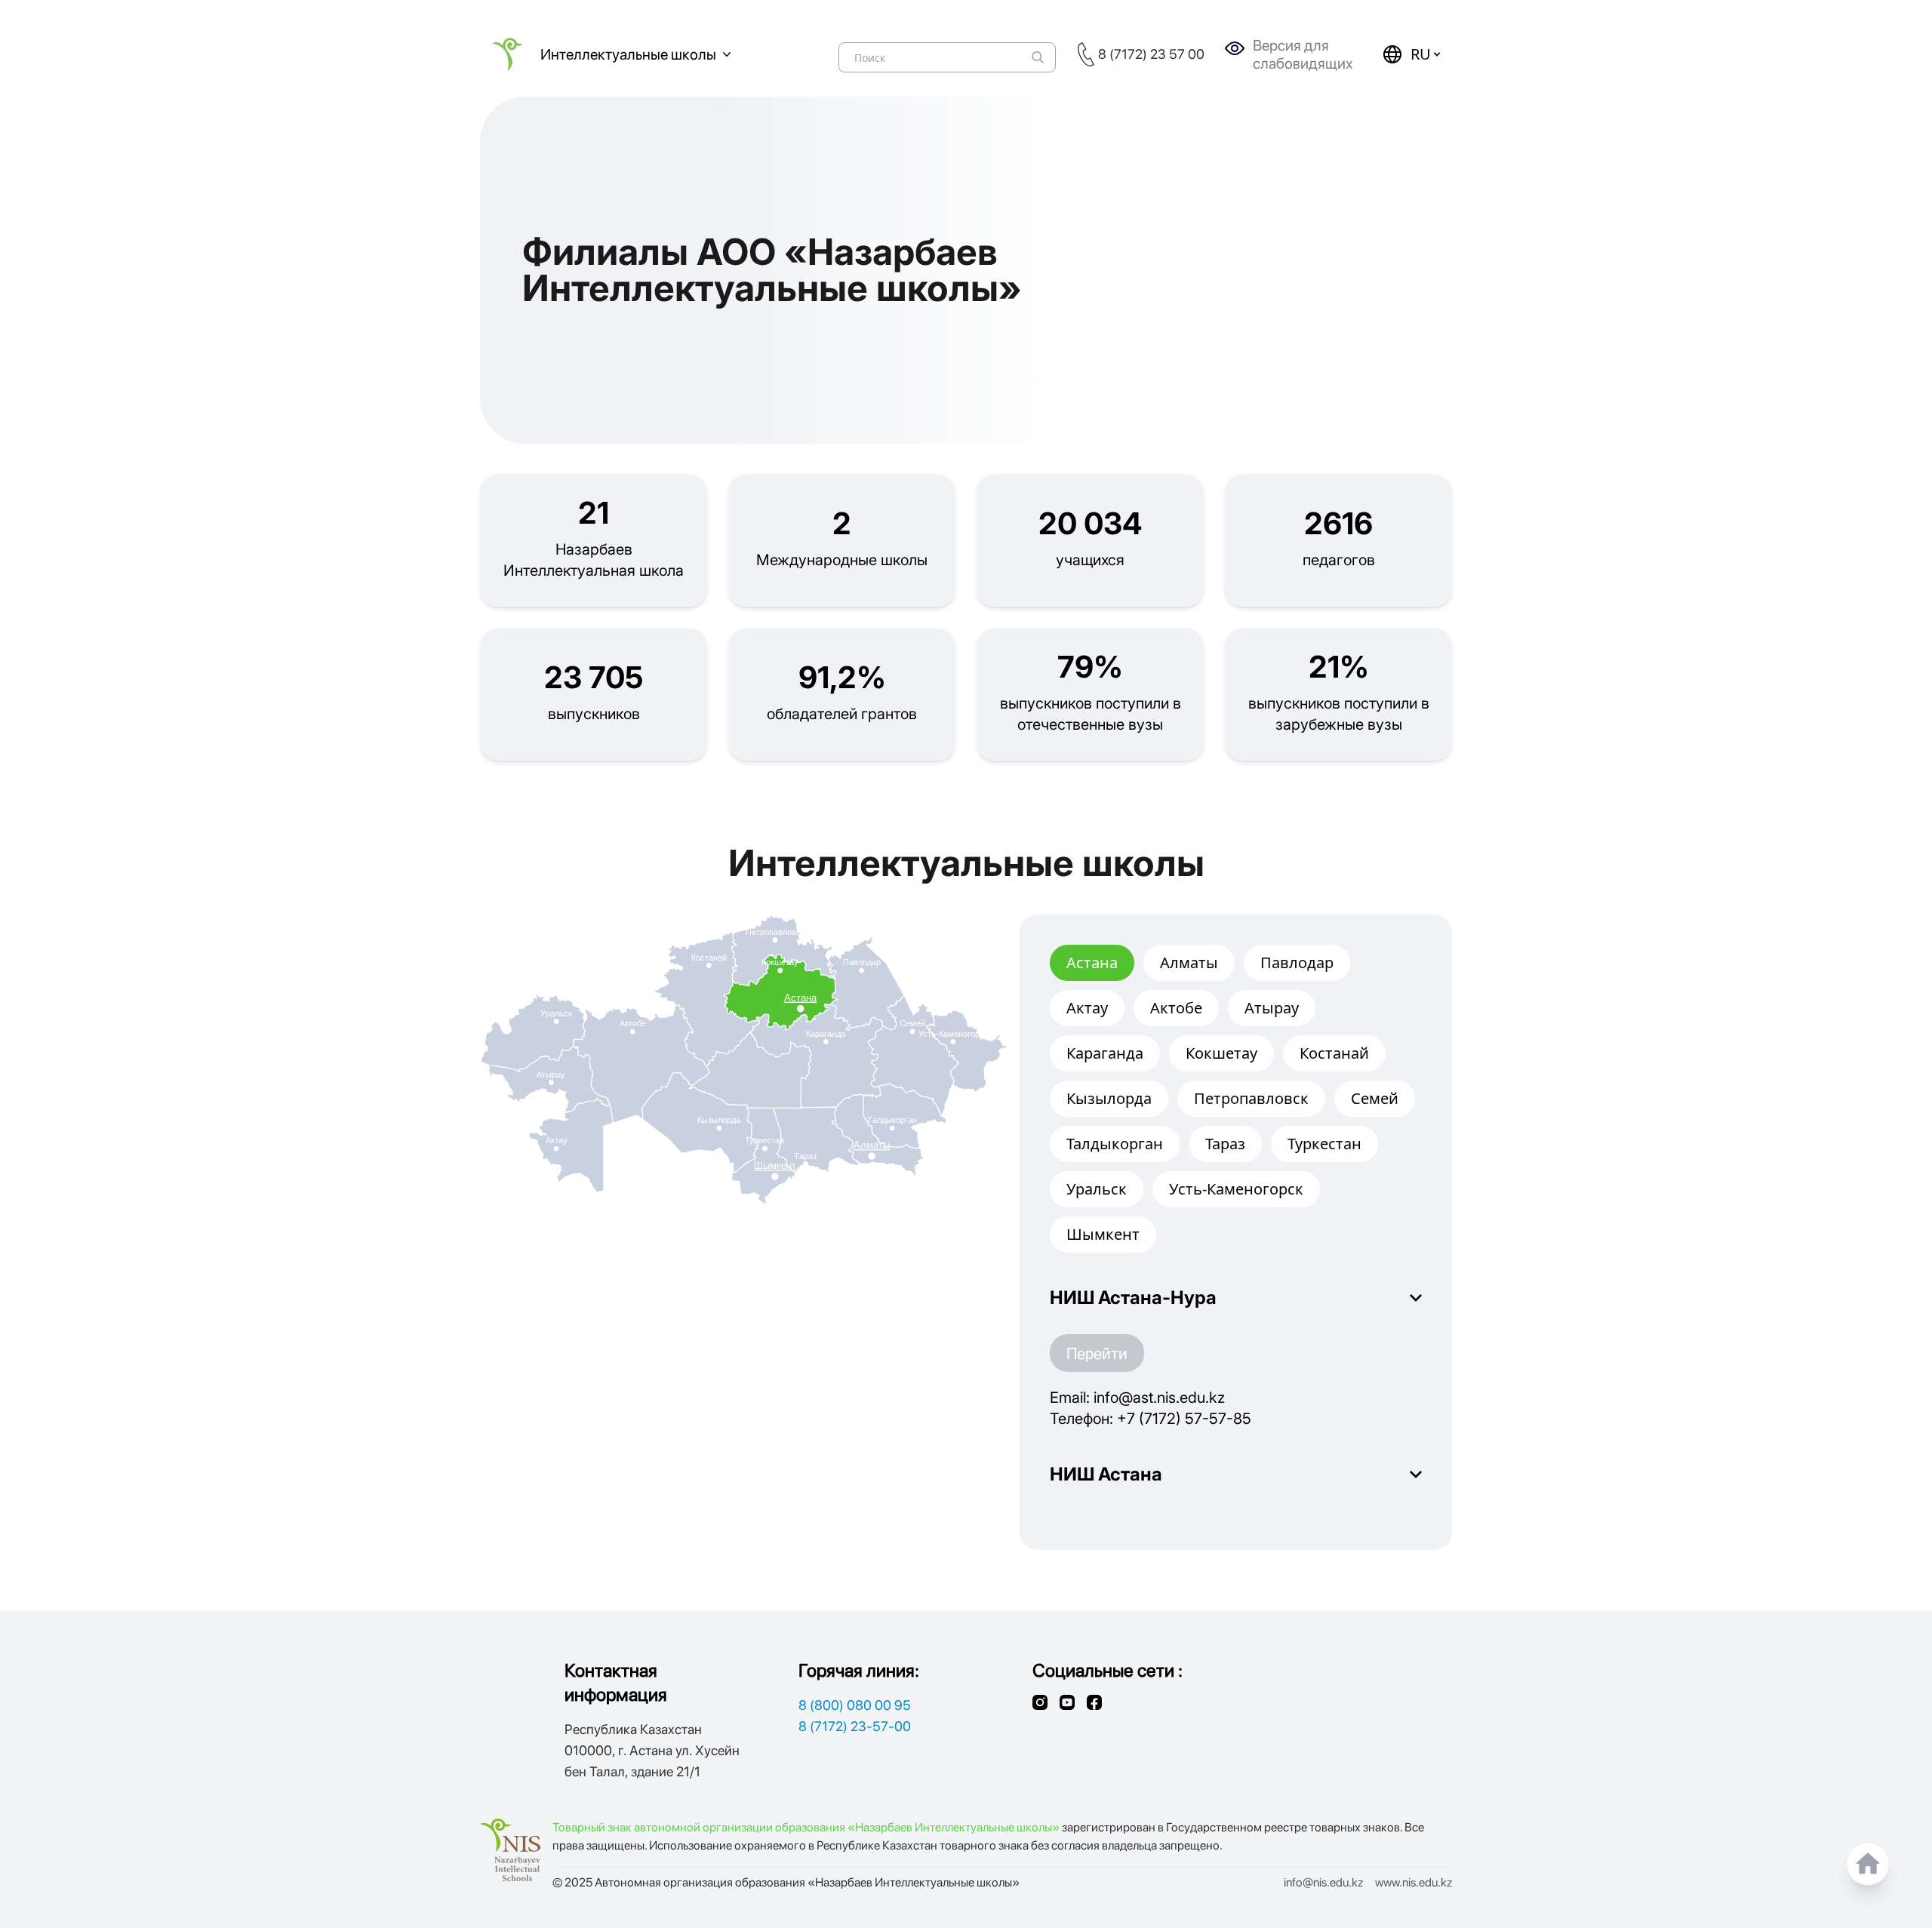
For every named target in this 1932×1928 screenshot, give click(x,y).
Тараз (1225, 1144)
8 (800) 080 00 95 (855, 1705)
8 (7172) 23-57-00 (855, 1726)
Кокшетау (1221, 1053)
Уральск (1097, 1189)
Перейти (1097, 1353)
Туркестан (1324, 1144)
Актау (1087, 1008)
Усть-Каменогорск (1236, 1189)
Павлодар (1297, 962)
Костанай (1334, 1053)
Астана (1092, 962)
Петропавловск (1251, 1098)
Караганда (1105, 1053)
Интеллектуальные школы (628, 54)
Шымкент (1103, 1234)
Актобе (1176, 1008)
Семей (1375, 1098)
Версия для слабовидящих (1303, 54)
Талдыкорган (1115, 1144)
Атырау (1272, 1008)
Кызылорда (1109, 1098)
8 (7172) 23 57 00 (1151, 54)
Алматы (1189, 962)
